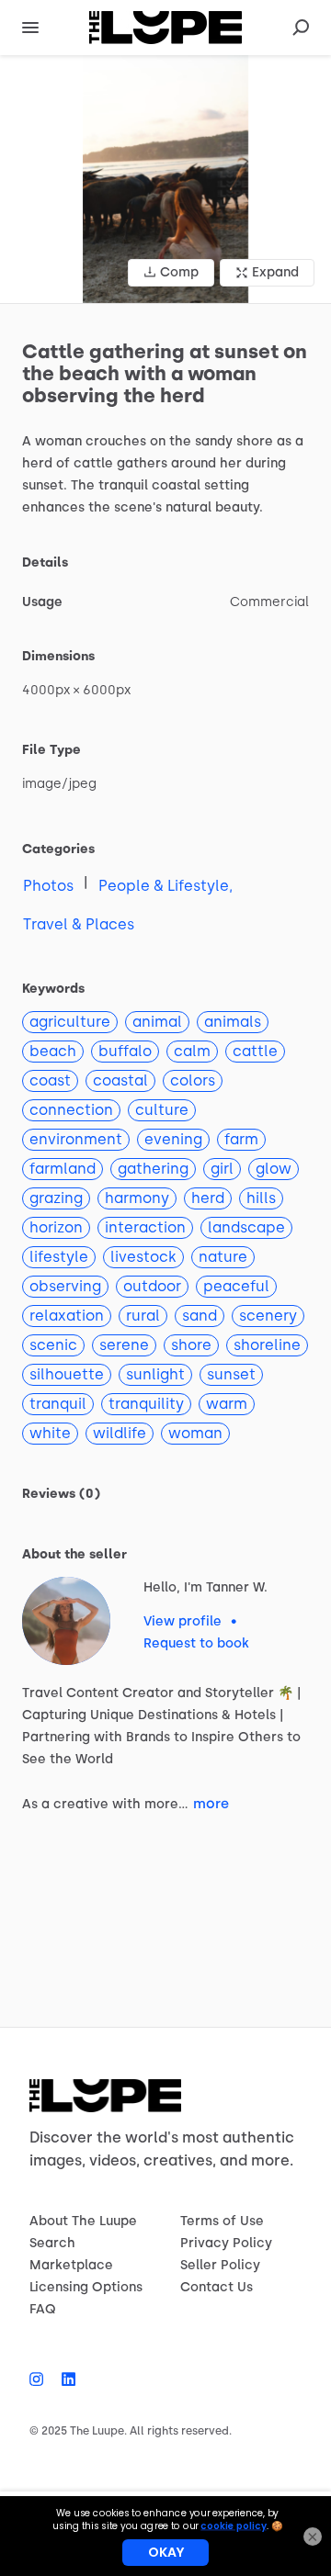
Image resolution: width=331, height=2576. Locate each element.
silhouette (67, 1374)
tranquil (58, 1404)
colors (193, 1080)
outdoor (152, 1286)
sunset (231, 1374)
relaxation (67, 1316)
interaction (145, 1227)
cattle (255, 1051)
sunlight (155, 1374)
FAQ (43, 2309)
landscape (246, 1227)
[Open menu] (30, 28)
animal (157, 1022)
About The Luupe (83, 2221)
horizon (56, 1227)
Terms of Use (222, 2221)
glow (274, 1169)
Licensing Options (86, 2287)
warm (227, 1404)
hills (261, 1198)
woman (195, 1433)
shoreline (267, 1345)
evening (173, 1139)
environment (76, 1139)
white (50, 1433)
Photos (48, 886)
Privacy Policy (226, 2243)
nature (223, 1257)
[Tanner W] (66, 1621)
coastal (120, 1080)
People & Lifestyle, (165, 886)
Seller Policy (220, 2265)
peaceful (236, 1286)
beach (53, 1051)
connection (71, 1110)
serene (124, 1345)
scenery (268, 1316)
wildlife (120, 1433)
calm (192, 1051)
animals (233, 1022)
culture (162, 1110)
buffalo (125, 1051)
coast (50, 1080)
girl (222, 1169)
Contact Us (217, 2287)
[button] (165, 179)
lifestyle (59, 1257)
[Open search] (301, 28)
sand (200, 1316)
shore (191, 1345)
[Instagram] (41, 2379)
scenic (53, 1345)
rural (143, 1316)
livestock (143, 1257)
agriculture (70, 1022)
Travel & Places (79, 924)
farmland (63, 1169)
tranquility (146, 1404)
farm (241, 1139)
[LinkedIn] (64, 2379)
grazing (56, 1198)
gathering (153, 1169)
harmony (137, 1198)
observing (65, 1286)
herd (208, 1198)
